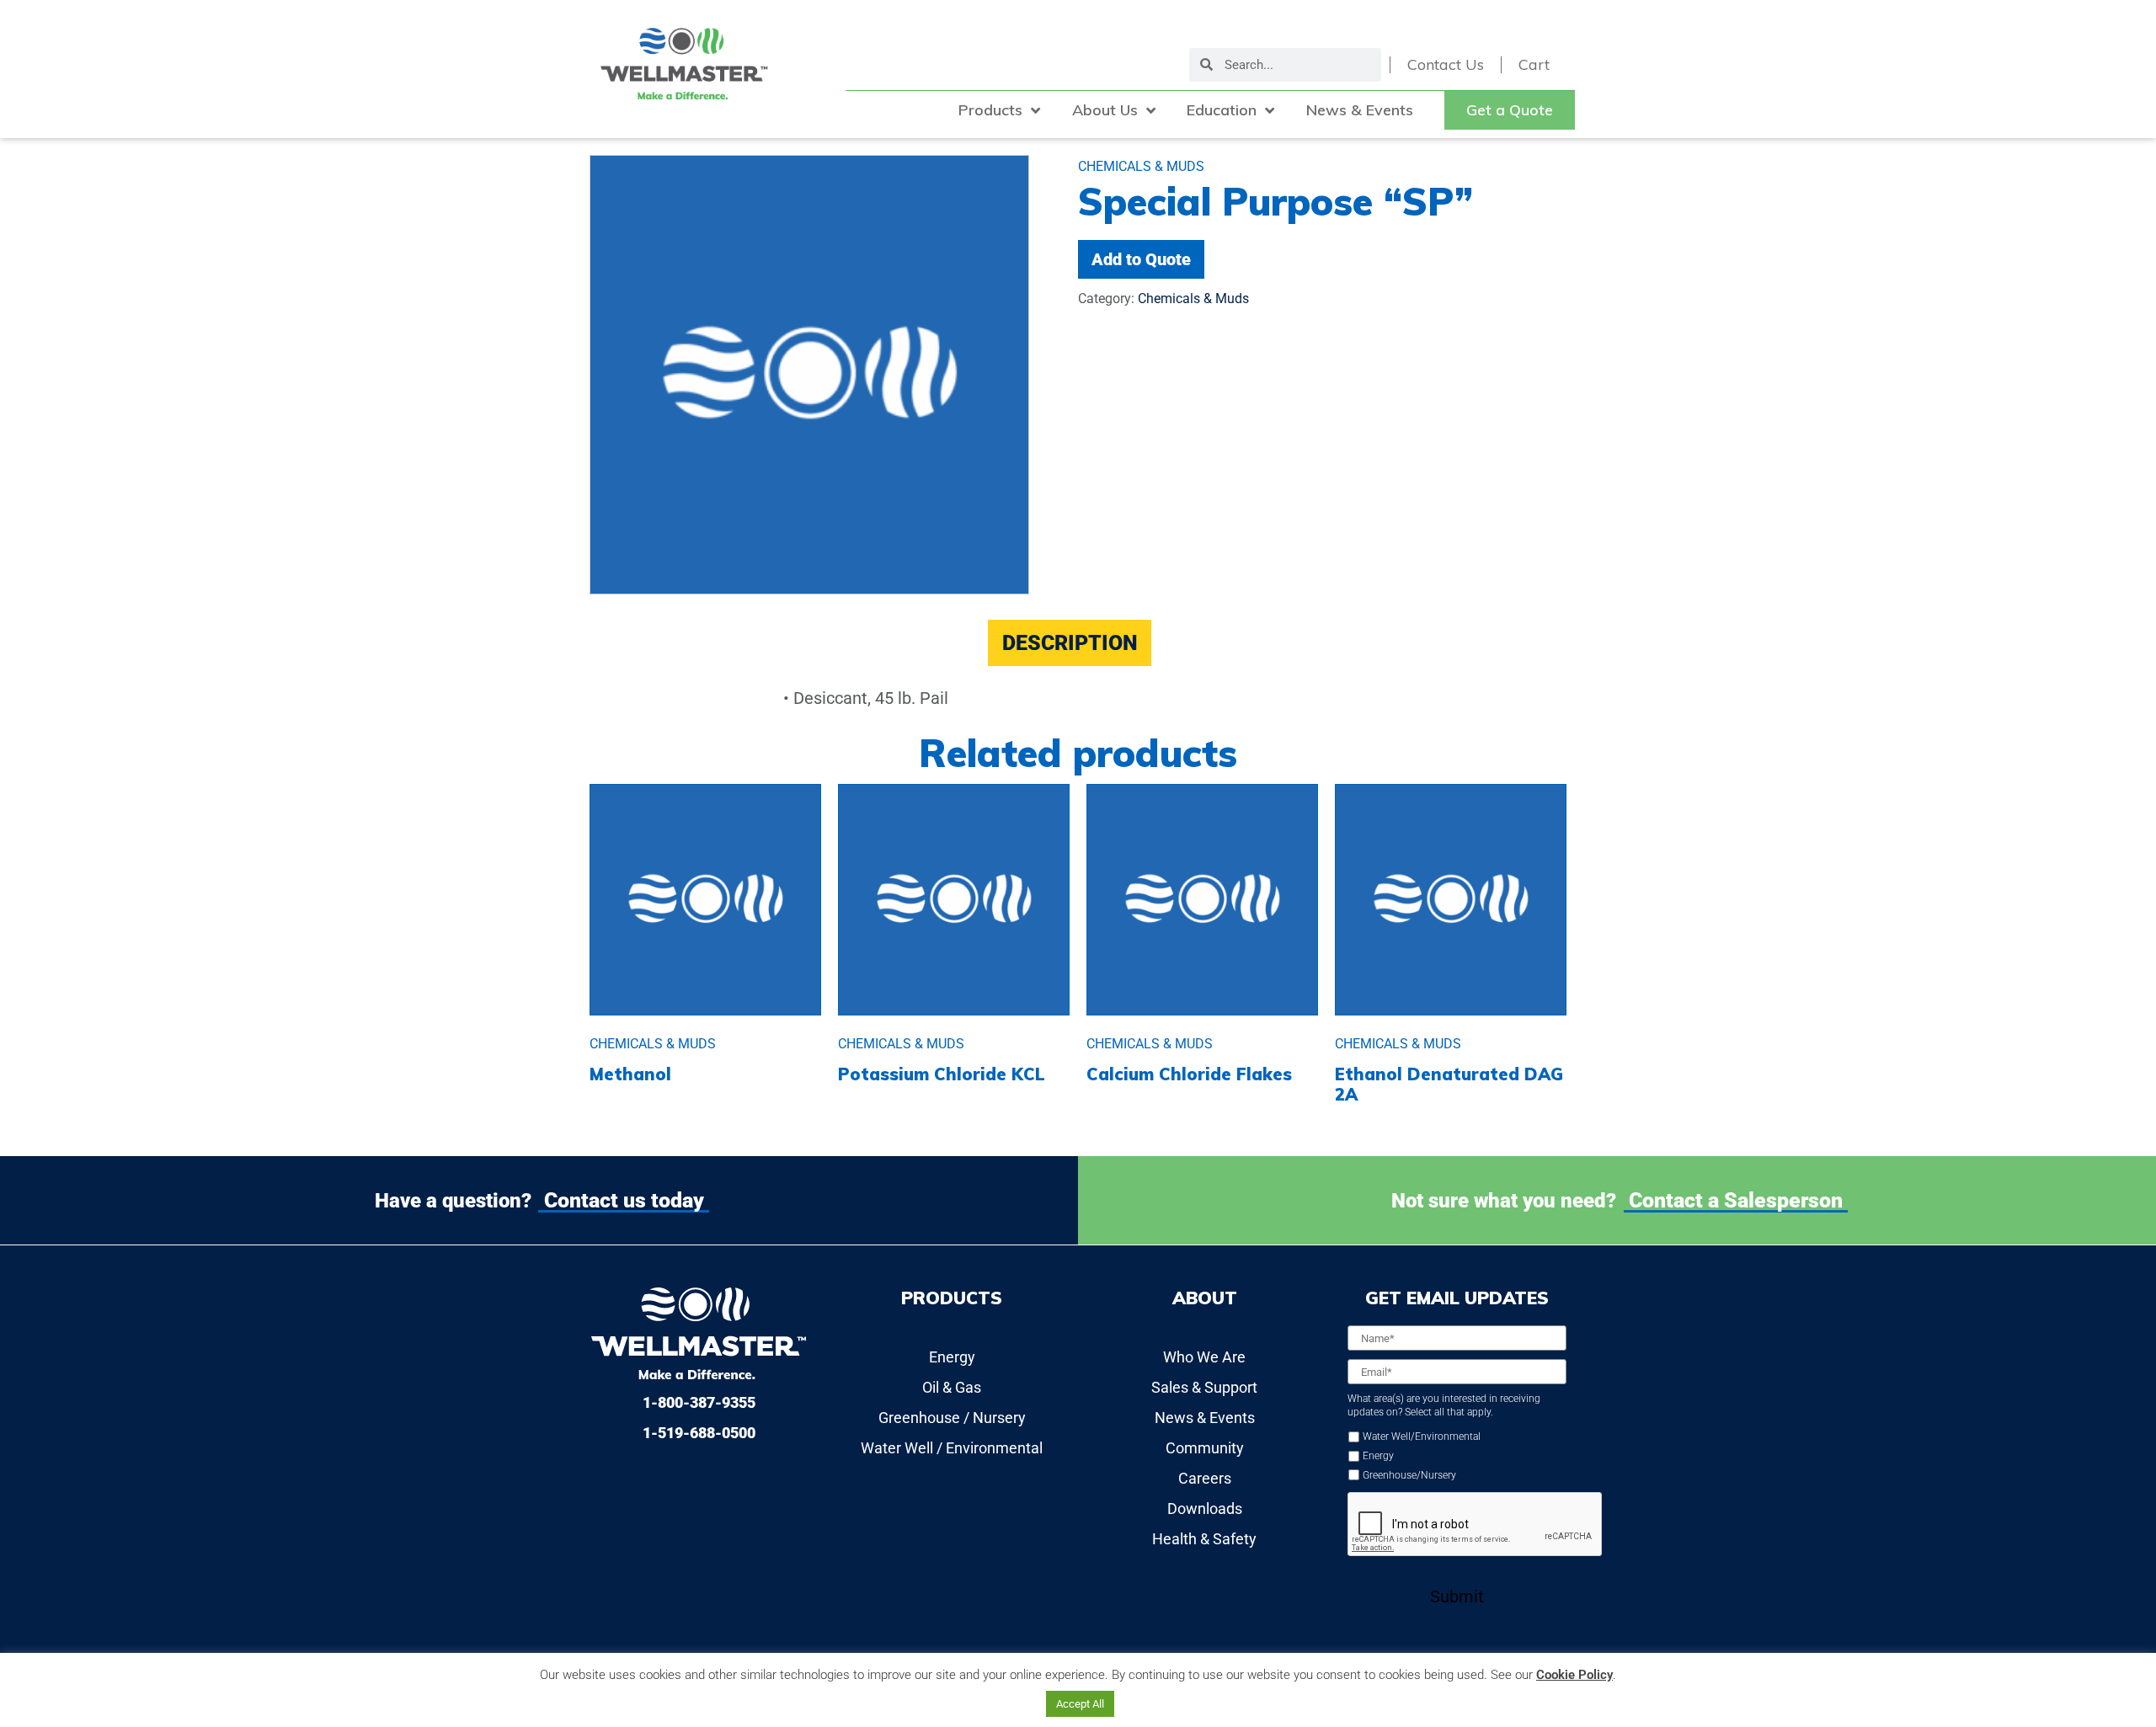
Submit (1457, 1596)
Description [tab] (1070, 643)
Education (1222, 110)
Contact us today (624, 1200)
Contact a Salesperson (1736, 1200)
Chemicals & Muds (1193, 298)
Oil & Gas (952, 1387)
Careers (1205, 1478)
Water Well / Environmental (952, 1448)
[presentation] (1476, 1525)
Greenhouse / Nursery (952, 1418)
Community (1205, 1448)
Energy (952, 1357)
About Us (1105, 110)
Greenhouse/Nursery (1409, 1475)
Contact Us (1446, 65)
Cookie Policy (1574, 1675)
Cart (1534, 65)
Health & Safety (1204, 1539)
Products (990, 110)
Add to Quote (1141, 259)
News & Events (1360, 110)
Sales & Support (1204, 1387)
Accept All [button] (1080, 1704)
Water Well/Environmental (1422, 1437)
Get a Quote (1510, 110)
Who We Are (1204, 1357)
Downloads (1205, 1508)
